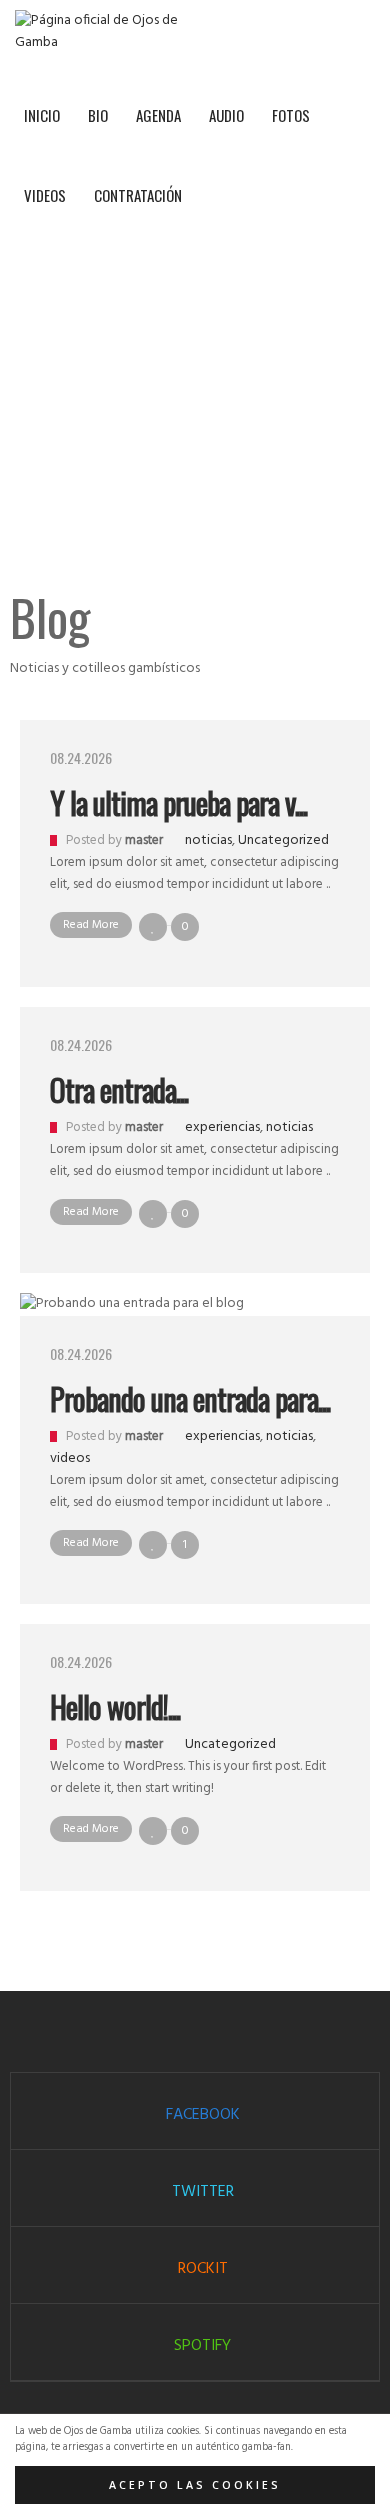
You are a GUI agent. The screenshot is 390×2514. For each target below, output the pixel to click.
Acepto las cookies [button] (195, 2485)
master (144, 840)
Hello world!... (115, 1706)
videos (70, 1458)
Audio (226, 115)
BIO (98, 115)
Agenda (158, 115)
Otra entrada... (119, 1089)
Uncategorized (283, 840)
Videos (45, 195)
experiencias (222, 1127)
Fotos (291, 115)
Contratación (138, 195)
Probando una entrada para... (190, 1398)
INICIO (42, 115)
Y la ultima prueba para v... (178, 802)
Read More (91, 925)
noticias (208, 840)
